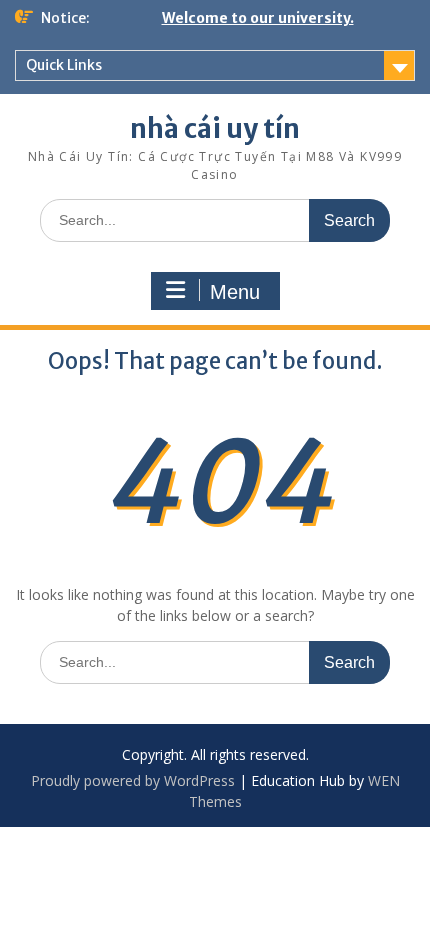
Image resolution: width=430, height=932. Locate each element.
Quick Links (64, 65)
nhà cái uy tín (215, 128)
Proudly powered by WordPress (133, 780)
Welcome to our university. (258, 18)
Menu (235, 292)
